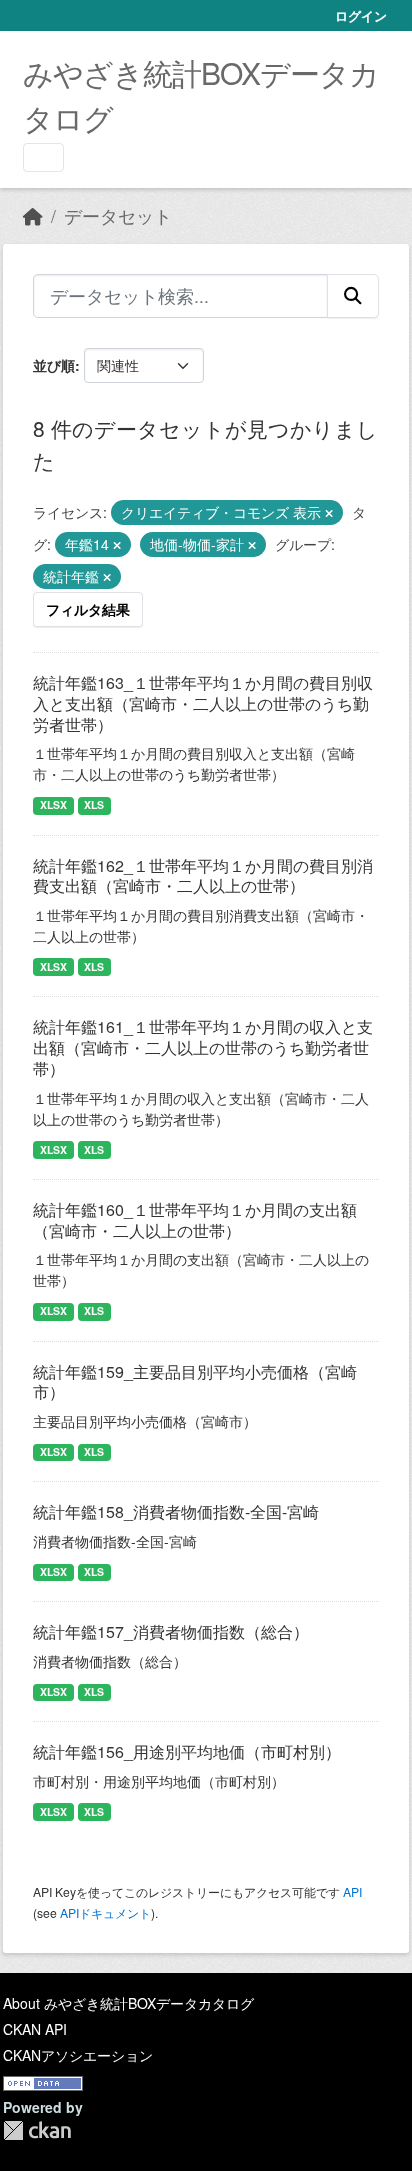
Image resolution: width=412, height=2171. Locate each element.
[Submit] (353, 296)
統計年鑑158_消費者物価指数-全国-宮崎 (176, 1511)
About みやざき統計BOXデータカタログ (128, 2003)
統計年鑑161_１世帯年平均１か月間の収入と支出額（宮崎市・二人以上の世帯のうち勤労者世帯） (203, 1047)
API (352, 1891)
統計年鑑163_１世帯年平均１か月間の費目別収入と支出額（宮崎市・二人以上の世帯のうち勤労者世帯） (203, 703)
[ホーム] (33, 215)
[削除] (329, 513)
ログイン (361, 15)
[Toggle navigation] (43, 157)
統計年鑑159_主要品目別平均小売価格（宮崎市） (195, 1382)
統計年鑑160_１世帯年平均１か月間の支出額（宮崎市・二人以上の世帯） (195, 1220)
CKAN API (35, 2029)
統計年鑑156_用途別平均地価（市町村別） (187, 1751)
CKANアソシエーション (78, 2055)
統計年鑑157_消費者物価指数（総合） (171, 1631)
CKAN (37, 2130)
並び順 (54, 365)
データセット (118, 215)
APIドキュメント (105, 1912)
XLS (94, 804)
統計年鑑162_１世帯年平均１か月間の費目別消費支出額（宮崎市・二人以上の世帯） (203, 876)
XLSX (53, 804)
